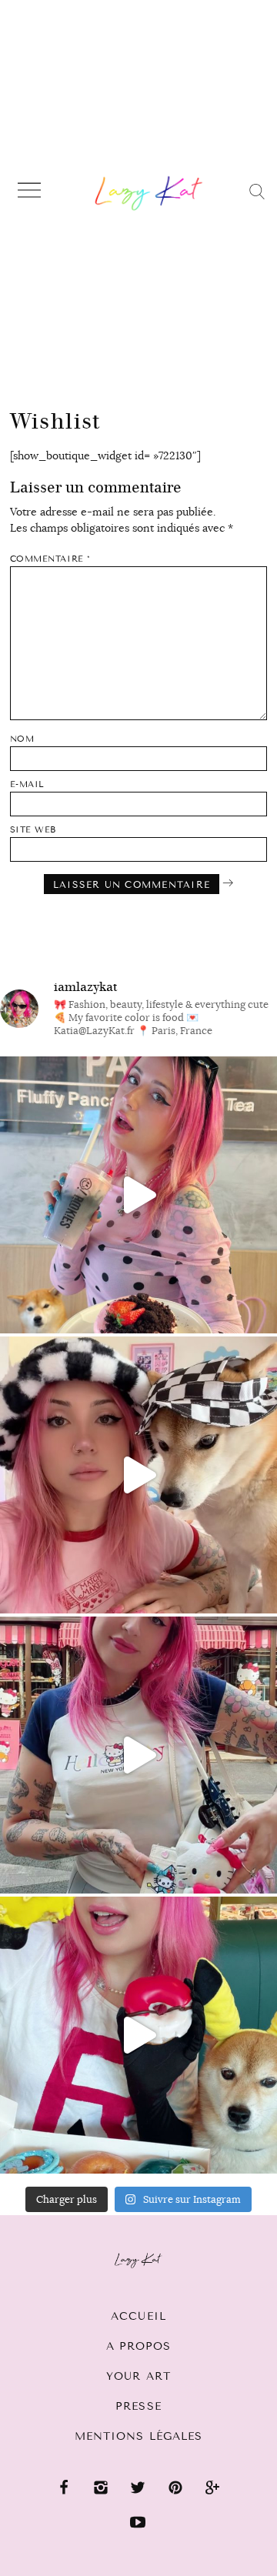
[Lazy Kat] (149, 193)
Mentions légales (139, 2436)
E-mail (27, 784)
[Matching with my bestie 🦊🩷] (138, 1475)
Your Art (138, 2376)
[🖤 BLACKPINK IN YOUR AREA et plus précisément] (138, 1195)
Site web (33, 830)
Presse (138, 2406)
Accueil (138, 2316)
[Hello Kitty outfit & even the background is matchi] (138, 1755)
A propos (139, 2346)
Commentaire (50, 559)
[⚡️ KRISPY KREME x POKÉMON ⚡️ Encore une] (138, 2035)
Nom (22, 739)
